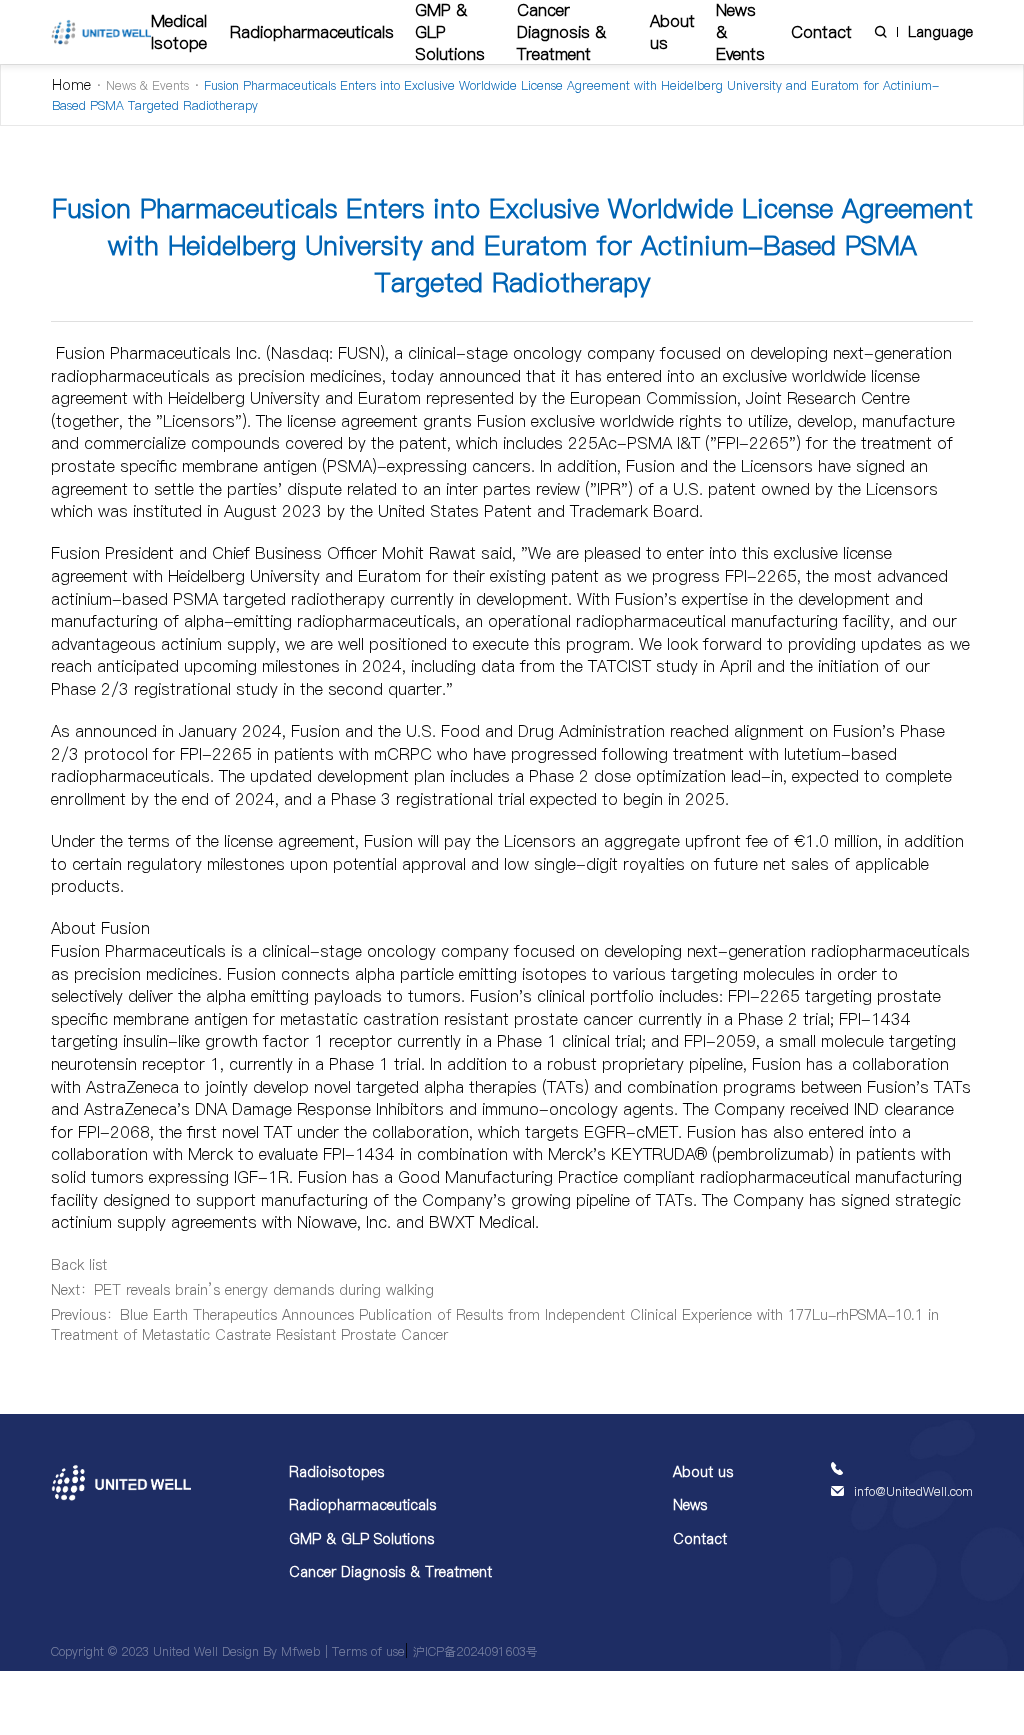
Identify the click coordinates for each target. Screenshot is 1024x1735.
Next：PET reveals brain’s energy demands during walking (242, 1290)
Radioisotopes (336, 1472)
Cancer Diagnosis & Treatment (390, 1572)
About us (672, 32)
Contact (821, 32)
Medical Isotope (179, 32)
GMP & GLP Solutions (361, 1539)
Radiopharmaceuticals (312, 32)
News (690, 1505)
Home (71, 85)
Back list (79, 1265)
